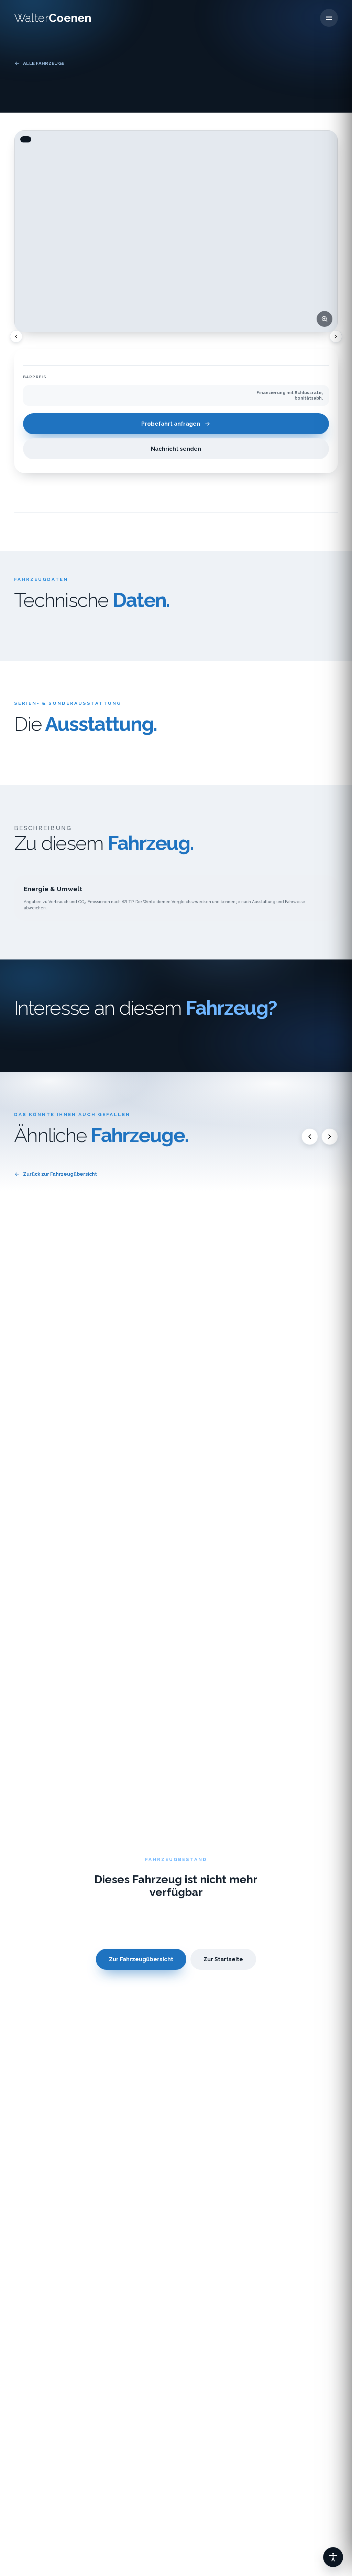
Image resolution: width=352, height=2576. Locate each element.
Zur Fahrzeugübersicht (141, 1959)
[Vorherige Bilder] (16, 336)
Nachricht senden (176, 449)
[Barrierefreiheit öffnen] (333, 2557)
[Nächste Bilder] (336, 336)
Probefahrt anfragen (171, 424)
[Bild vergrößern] (324, 319)
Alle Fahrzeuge (44, 63)
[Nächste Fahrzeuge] (330, 1137)
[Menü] (329, 18)
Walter (53, 18)
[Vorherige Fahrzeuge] (310, 1137)
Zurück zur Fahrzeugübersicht (60, 1174)
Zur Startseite (223, 1959)
